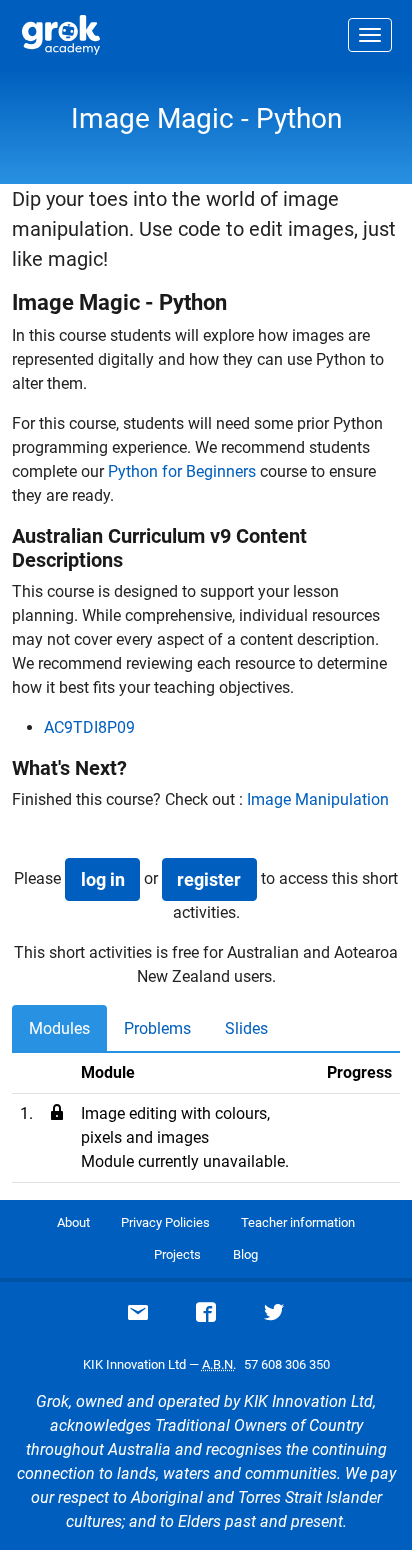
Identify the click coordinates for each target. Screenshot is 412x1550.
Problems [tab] (157, 1028)
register (209, 879)
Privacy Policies (165, 1222)
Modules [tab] (59, 1028)
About (73, 1222)
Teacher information (298, 1222)
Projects (177, 1254)
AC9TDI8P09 (89, 727)
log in (103, 879)
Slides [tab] (246, 1028)
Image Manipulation (318, 799)
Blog (245, 1254)
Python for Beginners (182, 471)
